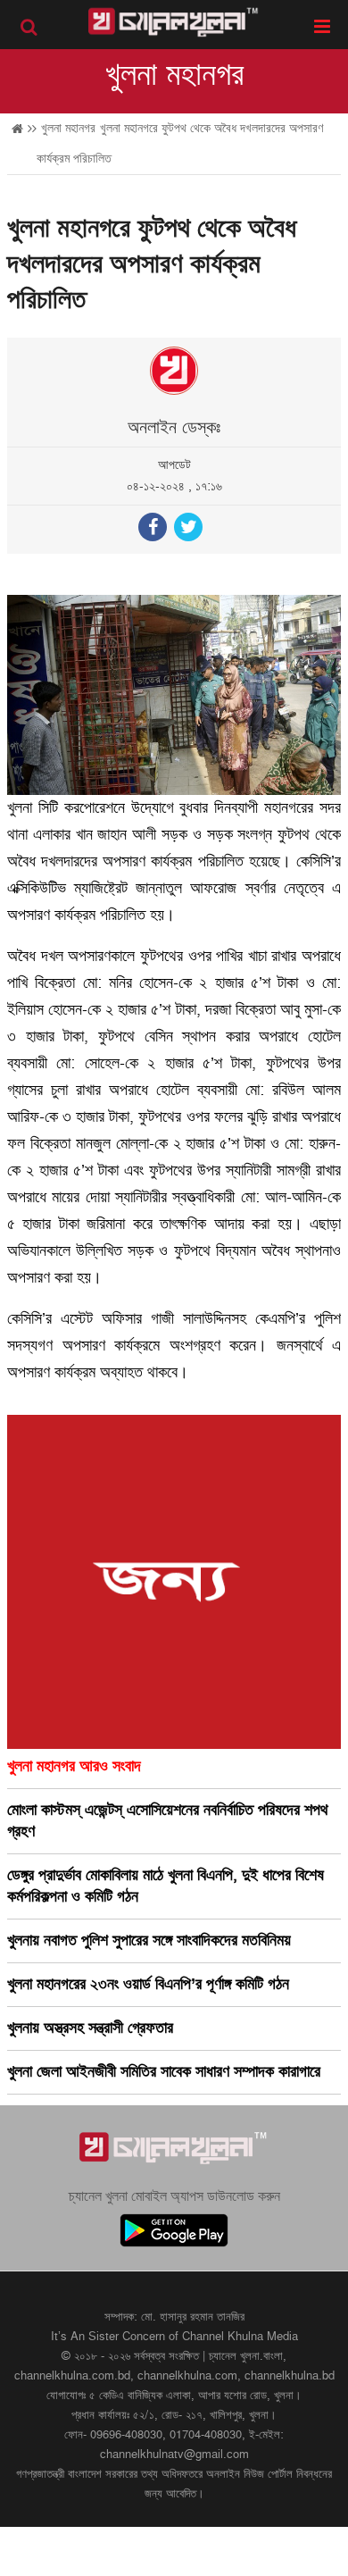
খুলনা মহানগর (174, 75)
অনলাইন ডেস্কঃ (174, 428)
